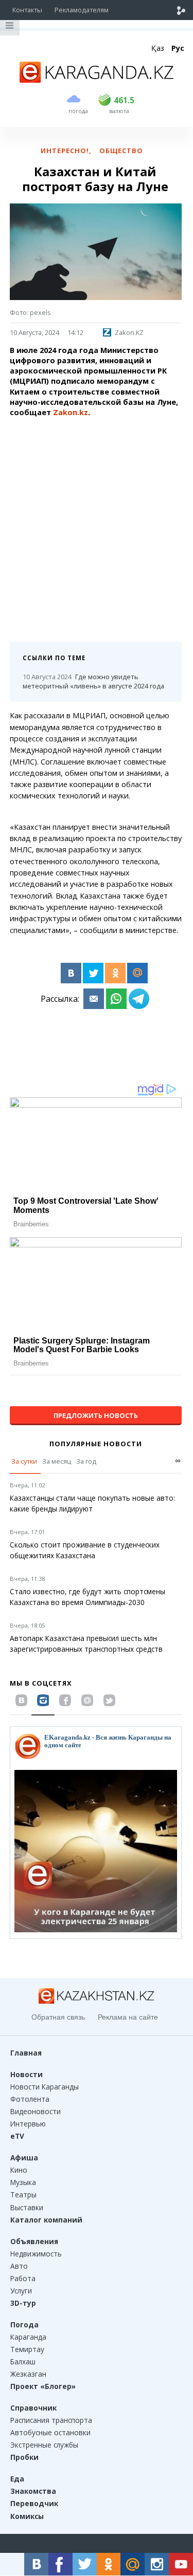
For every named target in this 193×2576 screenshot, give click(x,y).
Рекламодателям (82, 10)
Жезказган (28, 2374)
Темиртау (27, 2349)
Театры (23, 2195)
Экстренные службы (44, 2445)
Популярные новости (96, 1444)
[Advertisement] (97, 526)
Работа (23, 2278)
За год (86, 1461)
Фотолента (30, 2099)
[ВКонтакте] (71, 973)
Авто (19, 2266)
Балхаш (23, 2362)
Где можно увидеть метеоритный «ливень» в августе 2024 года (93, 682)
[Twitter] (93, 973)
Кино (19, 2170)
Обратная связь (58, 2017)
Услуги (21, 2291)
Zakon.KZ (129, 332)
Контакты (27, 10)
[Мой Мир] (137, 973)
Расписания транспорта (51, 2420)
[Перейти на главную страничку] (97, 80)
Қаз (158, 48)
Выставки (27, 2207)
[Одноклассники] (115, 973)
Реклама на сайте (128, 2017)
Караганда (28, 2337)
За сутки (24, 1461)
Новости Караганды (45, 2087)
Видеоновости (36, 2111)
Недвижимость (36, 2254)
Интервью (28, 2124)
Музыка (23, 2182)
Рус (178, 48)
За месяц (57, 1461)
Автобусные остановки (50, 2432)
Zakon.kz (71, 412)
